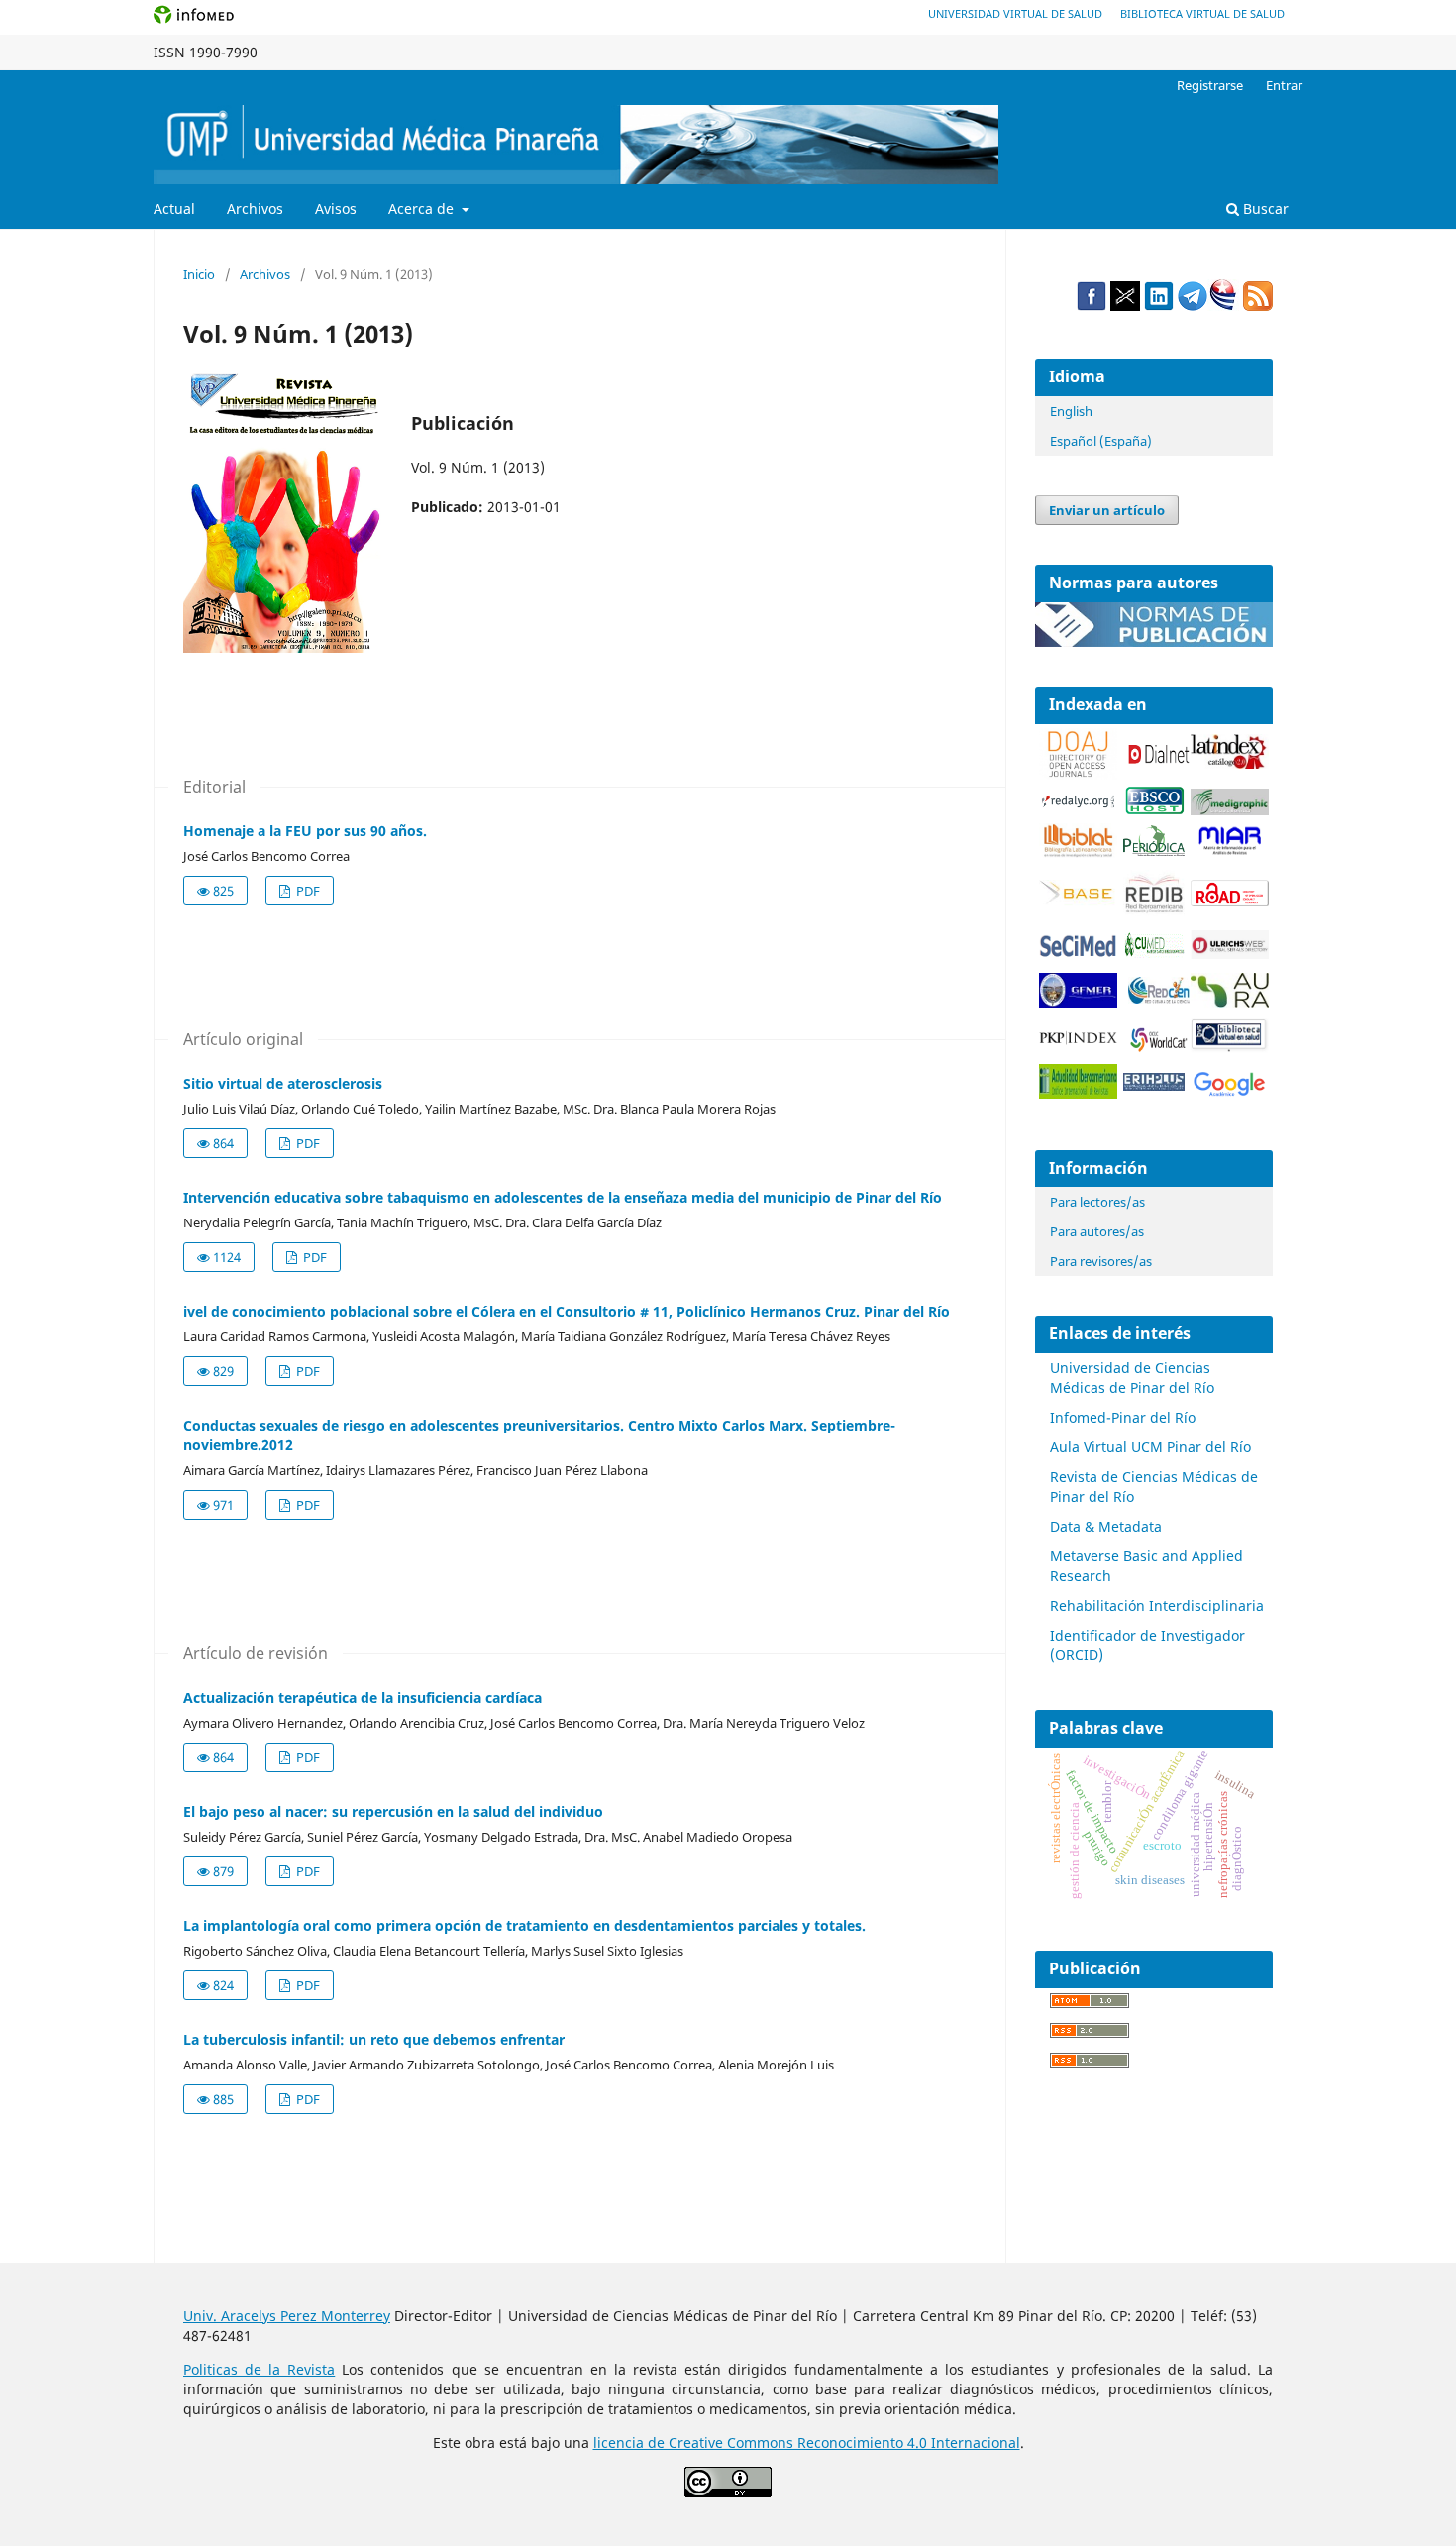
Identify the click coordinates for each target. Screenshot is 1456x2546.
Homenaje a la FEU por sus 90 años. (305, 831)
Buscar (1264, 209)
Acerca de (423, 209)
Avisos (336, 209)
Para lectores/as (1097, 1202)
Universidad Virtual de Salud (1015, 13)
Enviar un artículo (1107, 510)
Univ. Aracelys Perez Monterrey (287, 2316)
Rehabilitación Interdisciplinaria (1157, 1605)
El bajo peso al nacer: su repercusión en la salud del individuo (393, 1811)
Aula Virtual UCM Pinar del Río (1150, 1447)
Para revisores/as (1101, 1261)
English (1071, 411)
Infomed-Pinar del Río (1123, 1417)
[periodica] (1154, 850)
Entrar (1284, 85)
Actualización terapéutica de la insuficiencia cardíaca (363, 1697)
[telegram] (1193, 306)
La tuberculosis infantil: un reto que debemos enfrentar (374, 2039)
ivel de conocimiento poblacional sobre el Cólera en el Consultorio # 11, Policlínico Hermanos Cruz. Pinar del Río (567, 1311)
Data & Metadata (1106, 1526)
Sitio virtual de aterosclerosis (283, 1083)
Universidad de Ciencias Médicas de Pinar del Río (1132, 1378)
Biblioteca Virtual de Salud (1202, 13)
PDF (307, 891)
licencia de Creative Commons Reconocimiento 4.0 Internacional (807, 2442)
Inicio (199, 274)
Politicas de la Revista (259, 2369)
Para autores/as (1097, 1231)
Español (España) (1101, 441)
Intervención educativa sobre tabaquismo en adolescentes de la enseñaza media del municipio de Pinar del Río (563, 1197)
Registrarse (1210, 85)
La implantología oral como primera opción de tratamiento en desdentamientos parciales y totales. (524, 1925)
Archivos (255, 209)
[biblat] (1078, 852)
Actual (174, 209)
